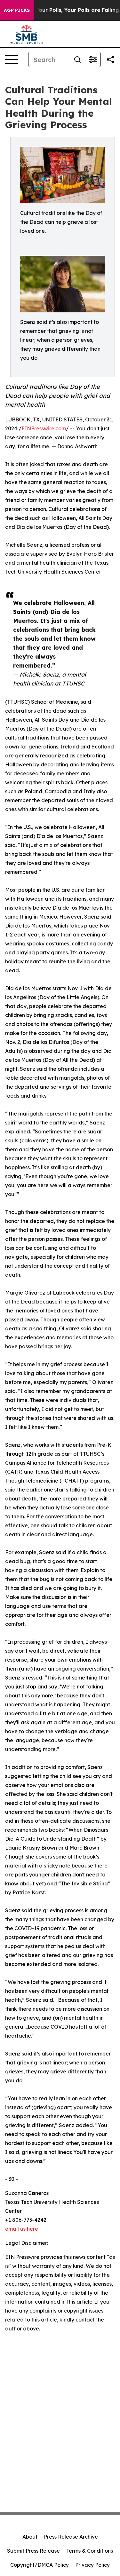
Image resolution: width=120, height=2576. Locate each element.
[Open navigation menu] (12, 59)
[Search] (77, 59)
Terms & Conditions (90, 2551)
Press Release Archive (71, 2537)
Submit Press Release (33, 2551)
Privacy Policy (92, 2565)
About (30, 2537)
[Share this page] (110, 59)
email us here (22, 2229)
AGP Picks (17, 10)
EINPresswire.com (44, 428)
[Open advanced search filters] (93, 59)
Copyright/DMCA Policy (40, 2565)
